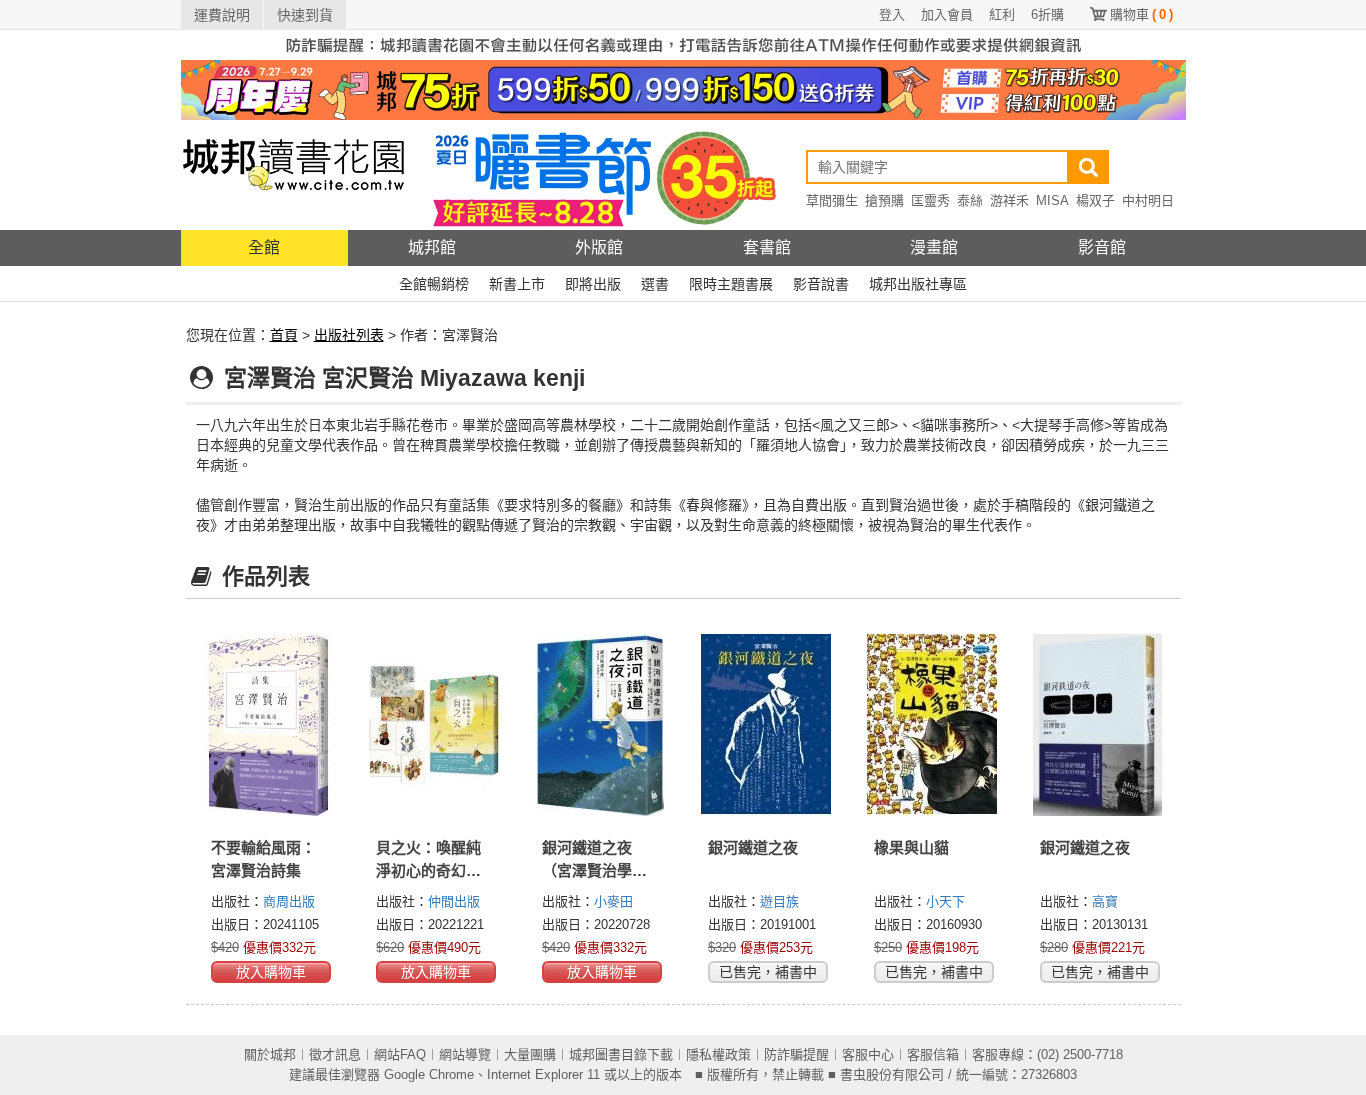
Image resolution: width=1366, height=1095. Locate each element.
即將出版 (593, 284)
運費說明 (222, 15)
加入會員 (947, 14)
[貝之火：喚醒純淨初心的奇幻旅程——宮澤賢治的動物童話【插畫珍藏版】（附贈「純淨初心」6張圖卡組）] (434, 725)
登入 (892, 14)
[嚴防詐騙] (683, 44)
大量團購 (530, 1054)
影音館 (1102, 247)
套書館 (767, 247)
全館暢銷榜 (434, 284)
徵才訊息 (335, 1054)
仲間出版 (454, 901)
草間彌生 (832, 200)
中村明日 (1148, 200)
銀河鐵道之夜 (753, 847)
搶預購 (884, 200)
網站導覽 (465, 1054)
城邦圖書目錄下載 (621, 1054)
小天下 (945, 901)
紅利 (1002, 14)
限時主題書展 (731, 284)
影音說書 (821, 284)
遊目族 (779, 901)
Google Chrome (429, 1074)
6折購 (1047, 14)
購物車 (1141, 14)
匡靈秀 (930, 200)
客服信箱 (933, 1054)
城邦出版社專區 (918, 284)
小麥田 (613, 901)
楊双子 (1095, 200)
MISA (1052, 200)
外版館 (599, 247)
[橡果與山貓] (932, 725)
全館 (264, 247)
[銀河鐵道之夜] (766, 725)
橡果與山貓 (911, 847)
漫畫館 (934, 247)
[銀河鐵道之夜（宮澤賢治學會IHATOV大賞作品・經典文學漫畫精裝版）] (600, 725)
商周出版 (289, 901)
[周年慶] (683, 89)
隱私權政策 (718, 1054)
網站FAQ (400, 1054)
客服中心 (868, 1054)
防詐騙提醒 (796, 1054)
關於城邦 (270, 1054)
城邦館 (432, 247)
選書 (655, 284)
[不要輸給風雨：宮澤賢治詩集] (269, 725)
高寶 (1105, 901)
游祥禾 (1009, 200)
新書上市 (517, 284)
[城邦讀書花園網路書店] (293, 174)
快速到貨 (305, 15)
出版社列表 (349, 335)
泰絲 (970, 200)
